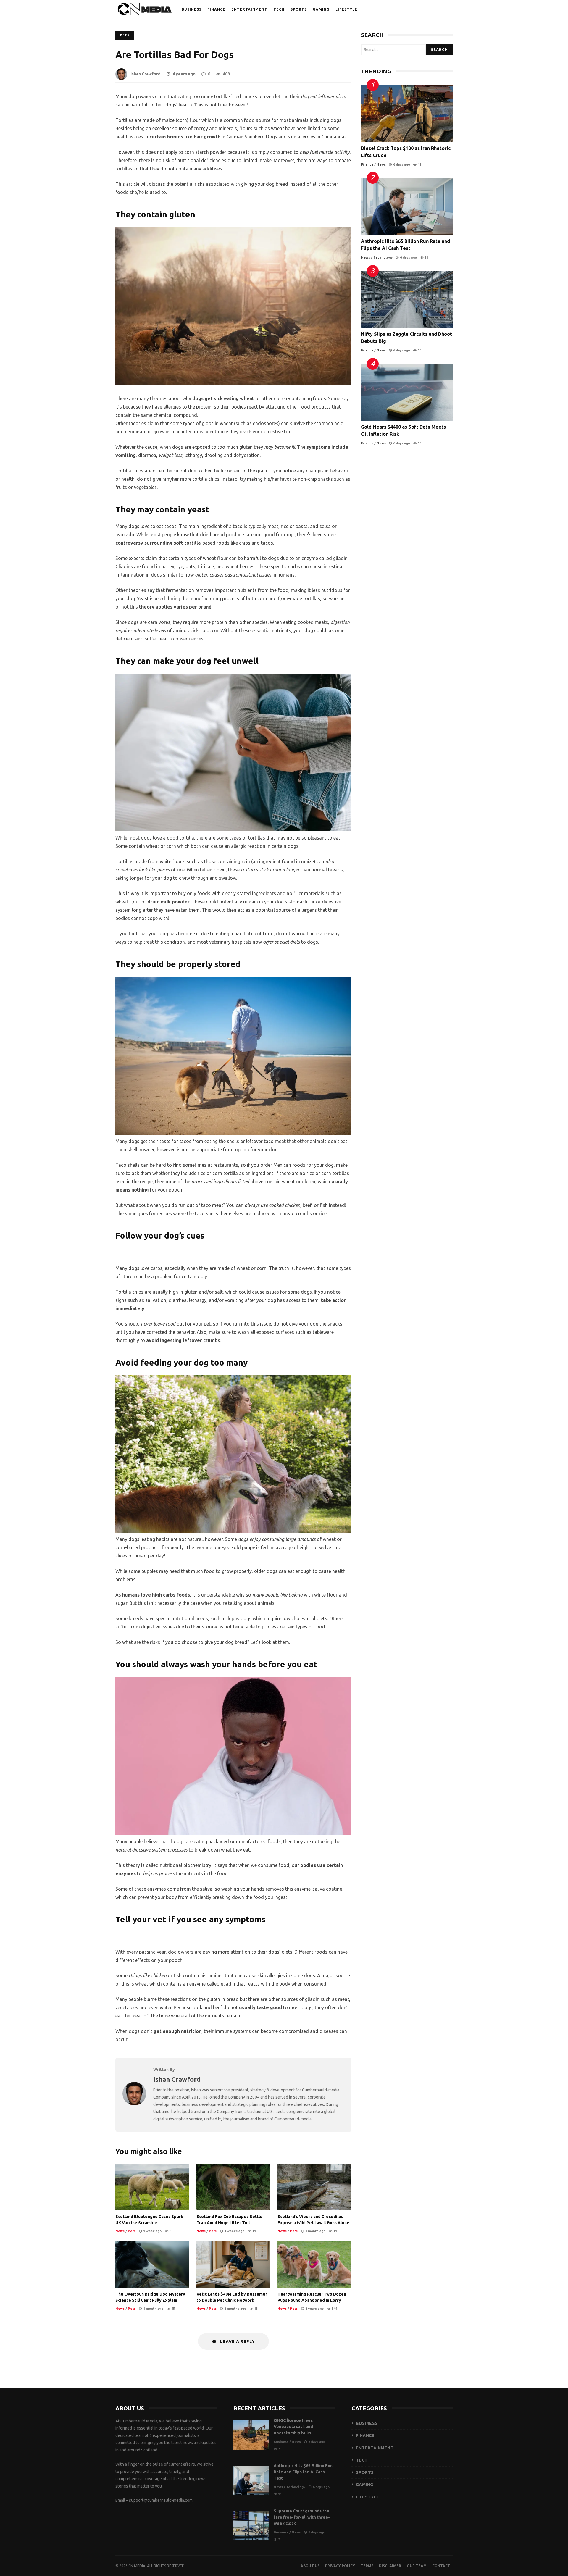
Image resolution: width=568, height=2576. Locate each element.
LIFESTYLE (346, 9)
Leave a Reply (237, 2341)
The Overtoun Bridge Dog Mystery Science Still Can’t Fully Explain (152, 2265)
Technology (383, 257)
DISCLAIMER (390, 2566)
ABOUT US (310, 2566)
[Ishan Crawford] (134, 2104)
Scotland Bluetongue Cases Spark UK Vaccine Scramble (152, 2187)
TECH (279, 9)
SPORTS (299, 9)
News (120, 2231)
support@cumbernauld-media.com (161, 2500)
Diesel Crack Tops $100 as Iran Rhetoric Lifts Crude (407, 114)
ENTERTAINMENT (249, 9)
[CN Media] (145, 11)
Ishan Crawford (146, 74)
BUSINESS (192, 9)
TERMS (367, 2566)
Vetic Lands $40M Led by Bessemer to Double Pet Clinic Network (233, 2265)
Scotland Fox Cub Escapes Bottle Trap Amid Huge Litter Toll (233, 2187)
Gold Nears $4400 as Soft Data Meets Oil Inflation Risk (407, 393)
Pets (125, 35)
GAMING (321, 9)
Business (281, 2442)
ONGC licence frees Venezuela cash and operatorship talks (251, 2435)
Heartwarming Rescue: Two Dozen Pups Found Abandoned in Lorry (314, 2265)
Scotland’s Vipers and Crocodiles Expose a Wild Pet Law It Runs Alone (314, 2187)
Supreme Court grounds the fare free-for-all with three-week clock (251, 2526)
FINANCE (216, 9)
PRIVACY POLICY (340, 2566)
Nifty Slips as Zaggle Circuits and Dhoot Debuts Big (407, 300)
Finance (367, 164)
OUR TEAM (417, 2566)
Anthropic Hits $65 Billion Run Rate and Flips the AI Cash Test (407, 206)
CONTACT (441, 2566)
